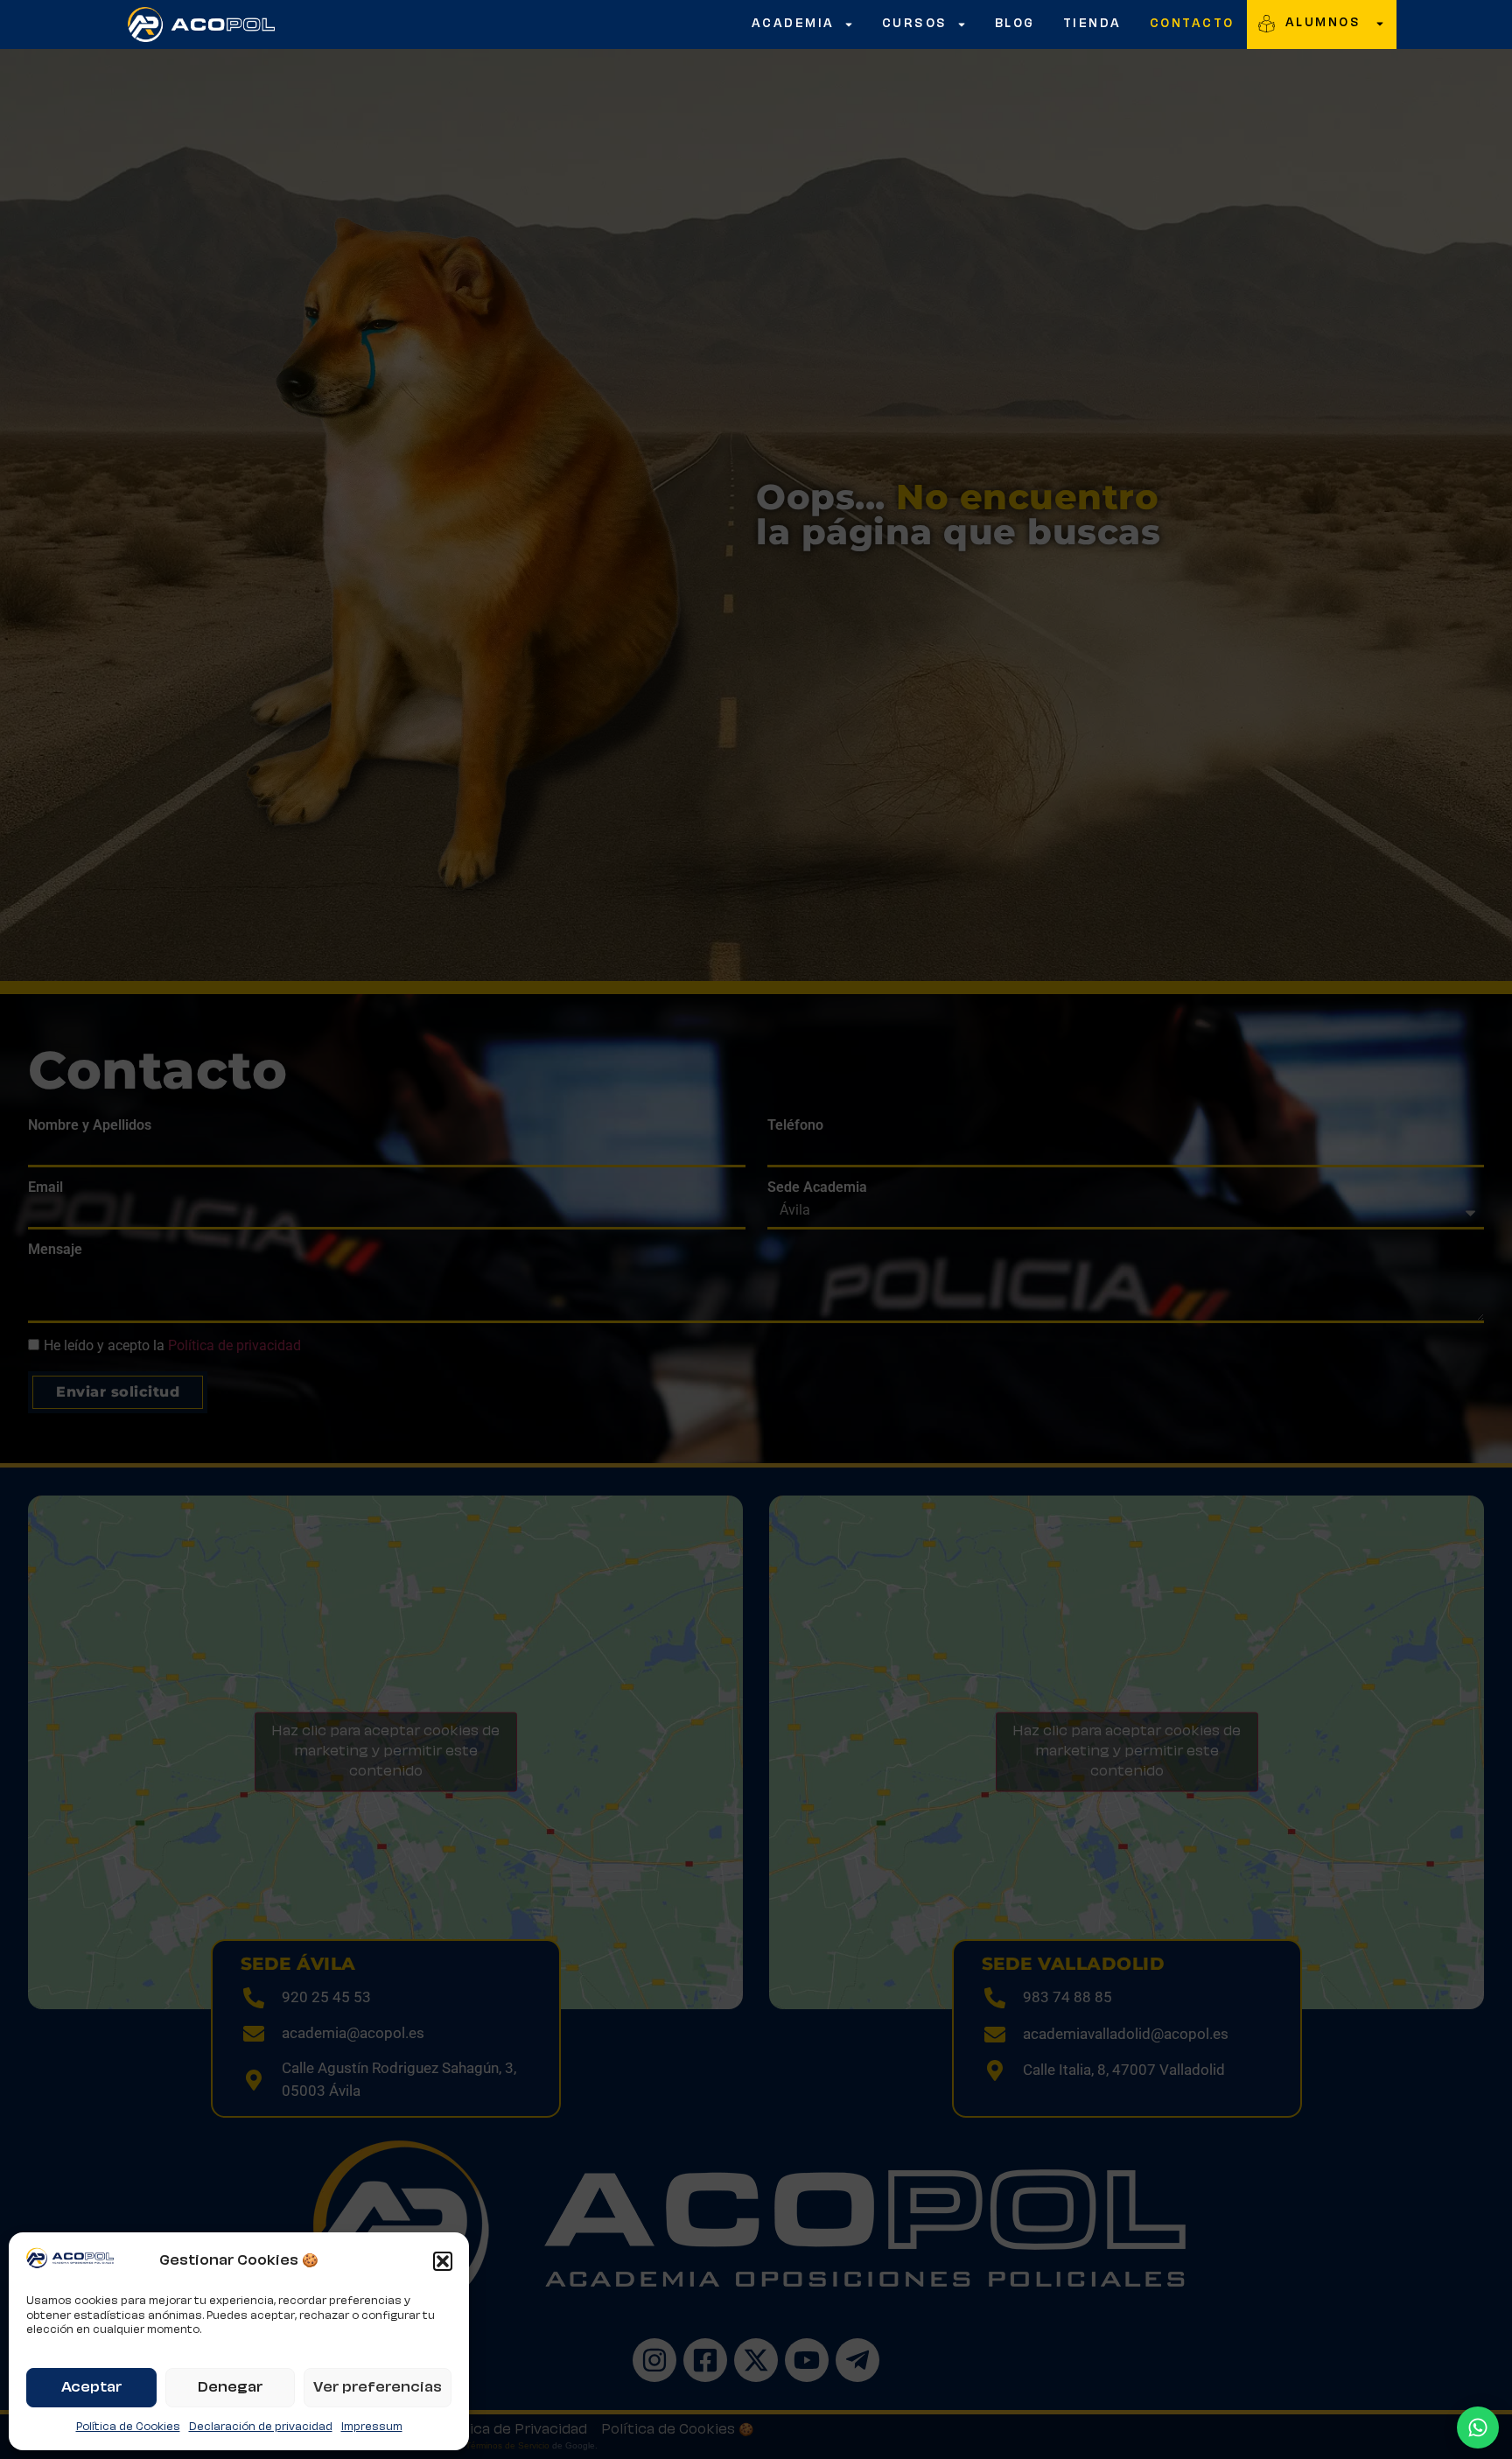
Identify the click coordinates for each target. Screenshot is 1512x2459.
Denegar (230, 2388)
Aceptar (91, 2388)
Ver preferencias (378, 2388)
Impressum (372, 2427)
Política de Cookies (128, 2427)
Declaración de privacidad (261, 2427)
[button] (443, 2261)
